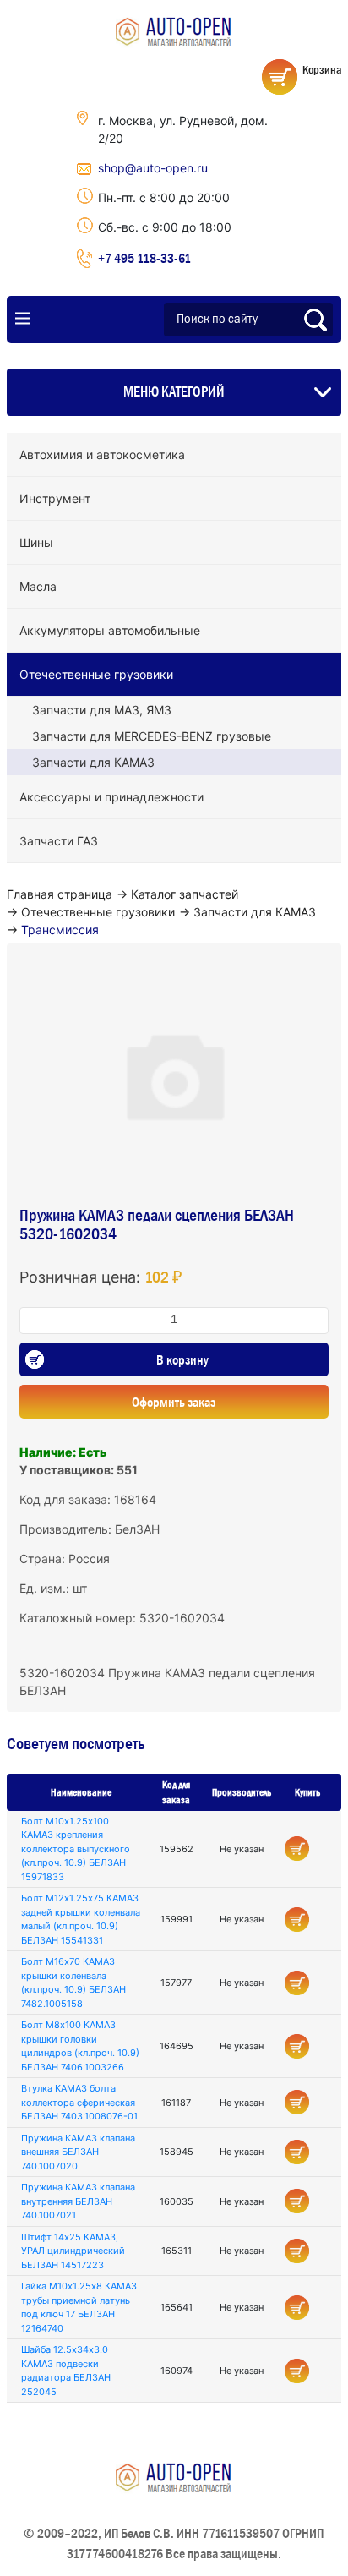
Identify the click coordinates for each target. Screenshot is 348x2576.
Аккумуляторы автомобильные (110, 630)
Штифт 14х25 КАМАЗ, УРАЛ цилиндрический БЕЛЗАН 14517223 (73, 2251)
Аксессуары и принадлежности (111, 797)
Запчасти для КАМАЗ (93, 762)
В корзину (182, 1359)
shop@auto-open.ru (153, 168)
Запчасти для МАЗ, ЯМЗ (102, 710)
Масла (38, 586)
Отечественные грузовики (96, 674)
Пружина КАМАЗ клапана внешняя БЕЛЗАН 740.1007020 (78, 2152)
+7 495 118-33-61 (144, 258)
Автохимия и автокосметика (102, 454)
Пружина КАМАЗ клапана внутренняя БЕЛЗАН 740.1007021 (78, 2201)
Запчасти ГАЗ (59, 841)
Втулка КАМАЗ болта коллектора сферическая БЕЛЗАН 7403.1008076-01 (79, 2102)
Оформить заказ (174, 1402)
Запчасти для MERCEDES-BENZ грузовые (152, 736)
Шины (36, 542)
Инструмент (55, 498)
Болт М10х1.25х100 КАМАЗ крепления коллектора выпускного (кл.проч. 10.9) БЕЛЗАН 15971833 (76, 1849)
